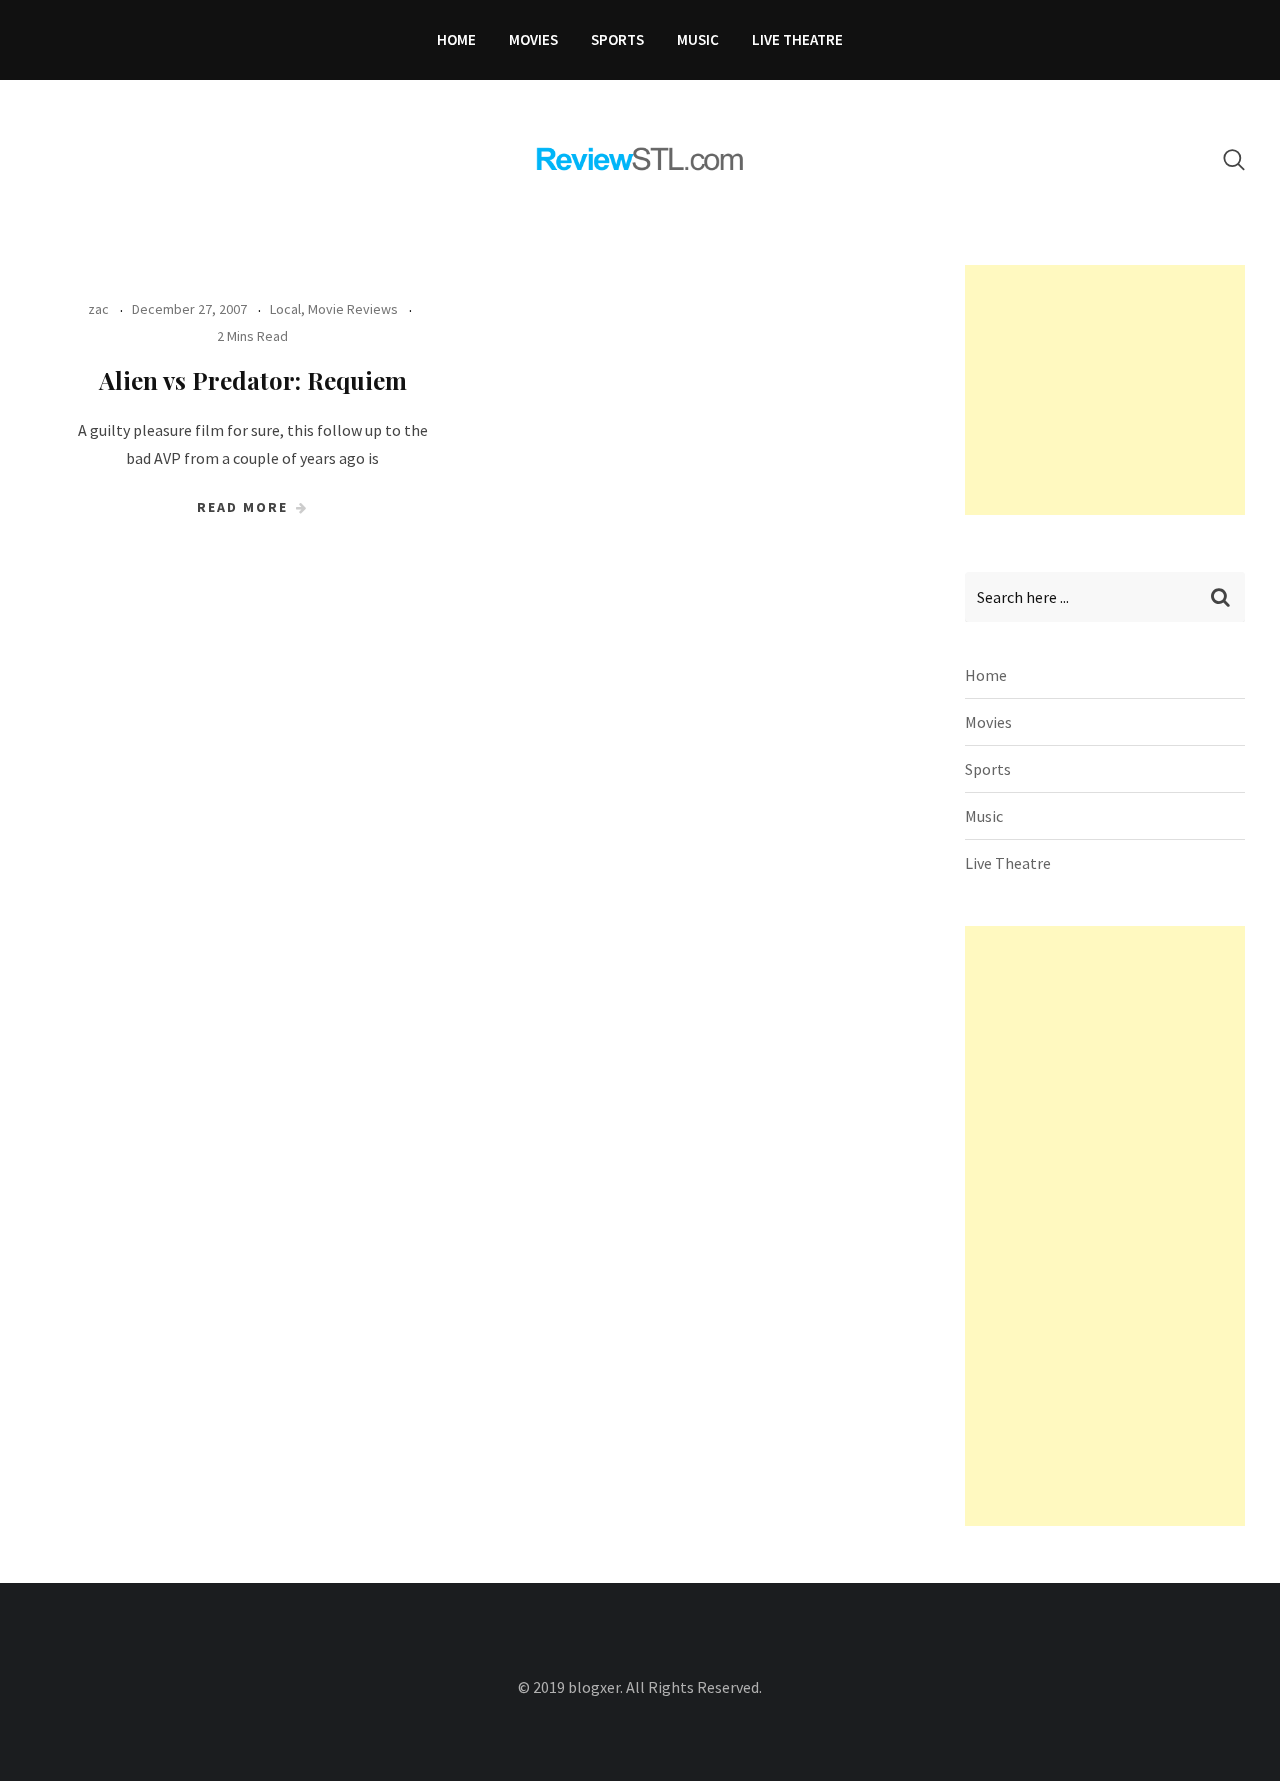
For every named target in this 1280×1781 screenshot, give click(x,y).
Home (456, 39)
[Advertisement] (1115, 390)
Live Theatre (797, 39)
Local (285, 309)
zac (98, 309)
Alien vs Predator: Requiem (253, 380)
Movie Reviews (353, 309)
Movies (533, 39)
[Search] (1234, 159)
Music (698, 39)
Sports (617, 39)
